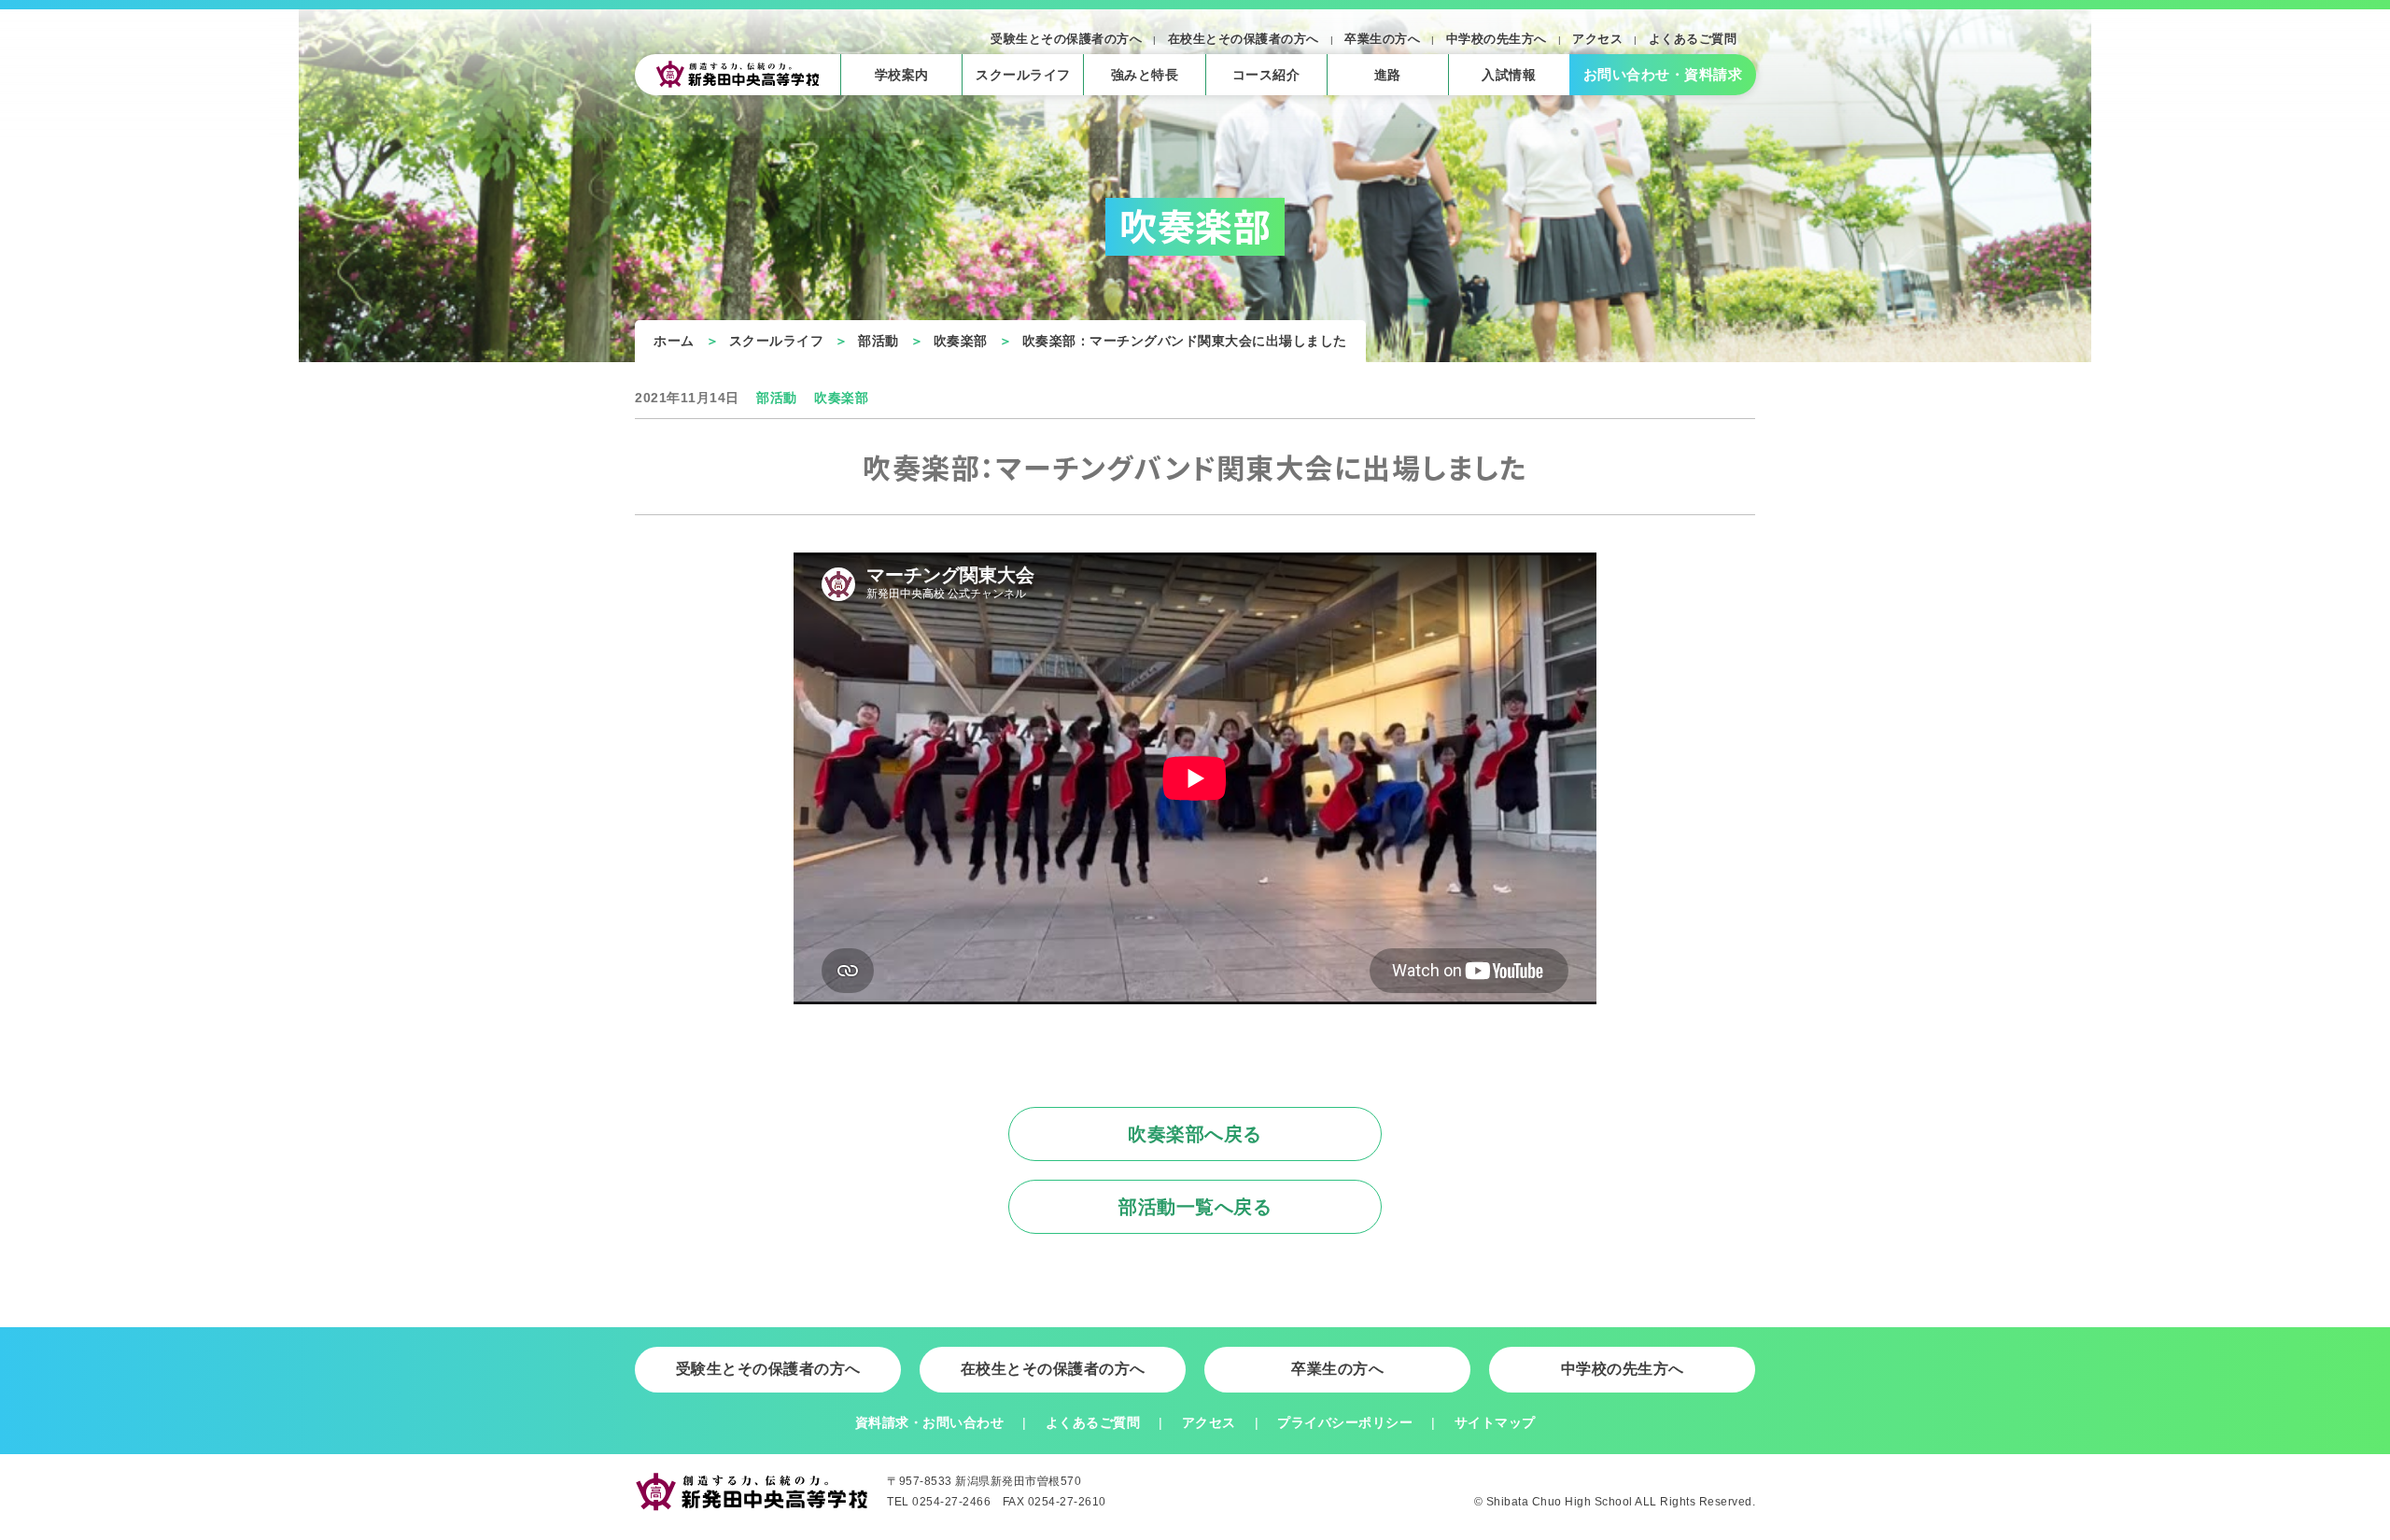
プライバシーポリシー (1345, 1422)
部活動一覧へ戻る (1195, 1207)
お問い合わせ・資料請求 (1663, 74)
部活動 (879, 341)
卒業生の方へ (1382, 39)
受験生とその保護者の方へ (1066, 39)
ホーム (674, 341)
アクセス (1597, 39)
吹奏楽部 (961, 341)
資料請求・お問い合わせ (930, 1422)
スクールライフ (777, 341)
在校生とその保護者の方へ (1244, 39)
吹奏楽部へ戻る (1195, 1134)
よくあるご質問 (1693, 39)
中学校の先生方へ (1497, 39)
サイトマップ (1495, 1422)
